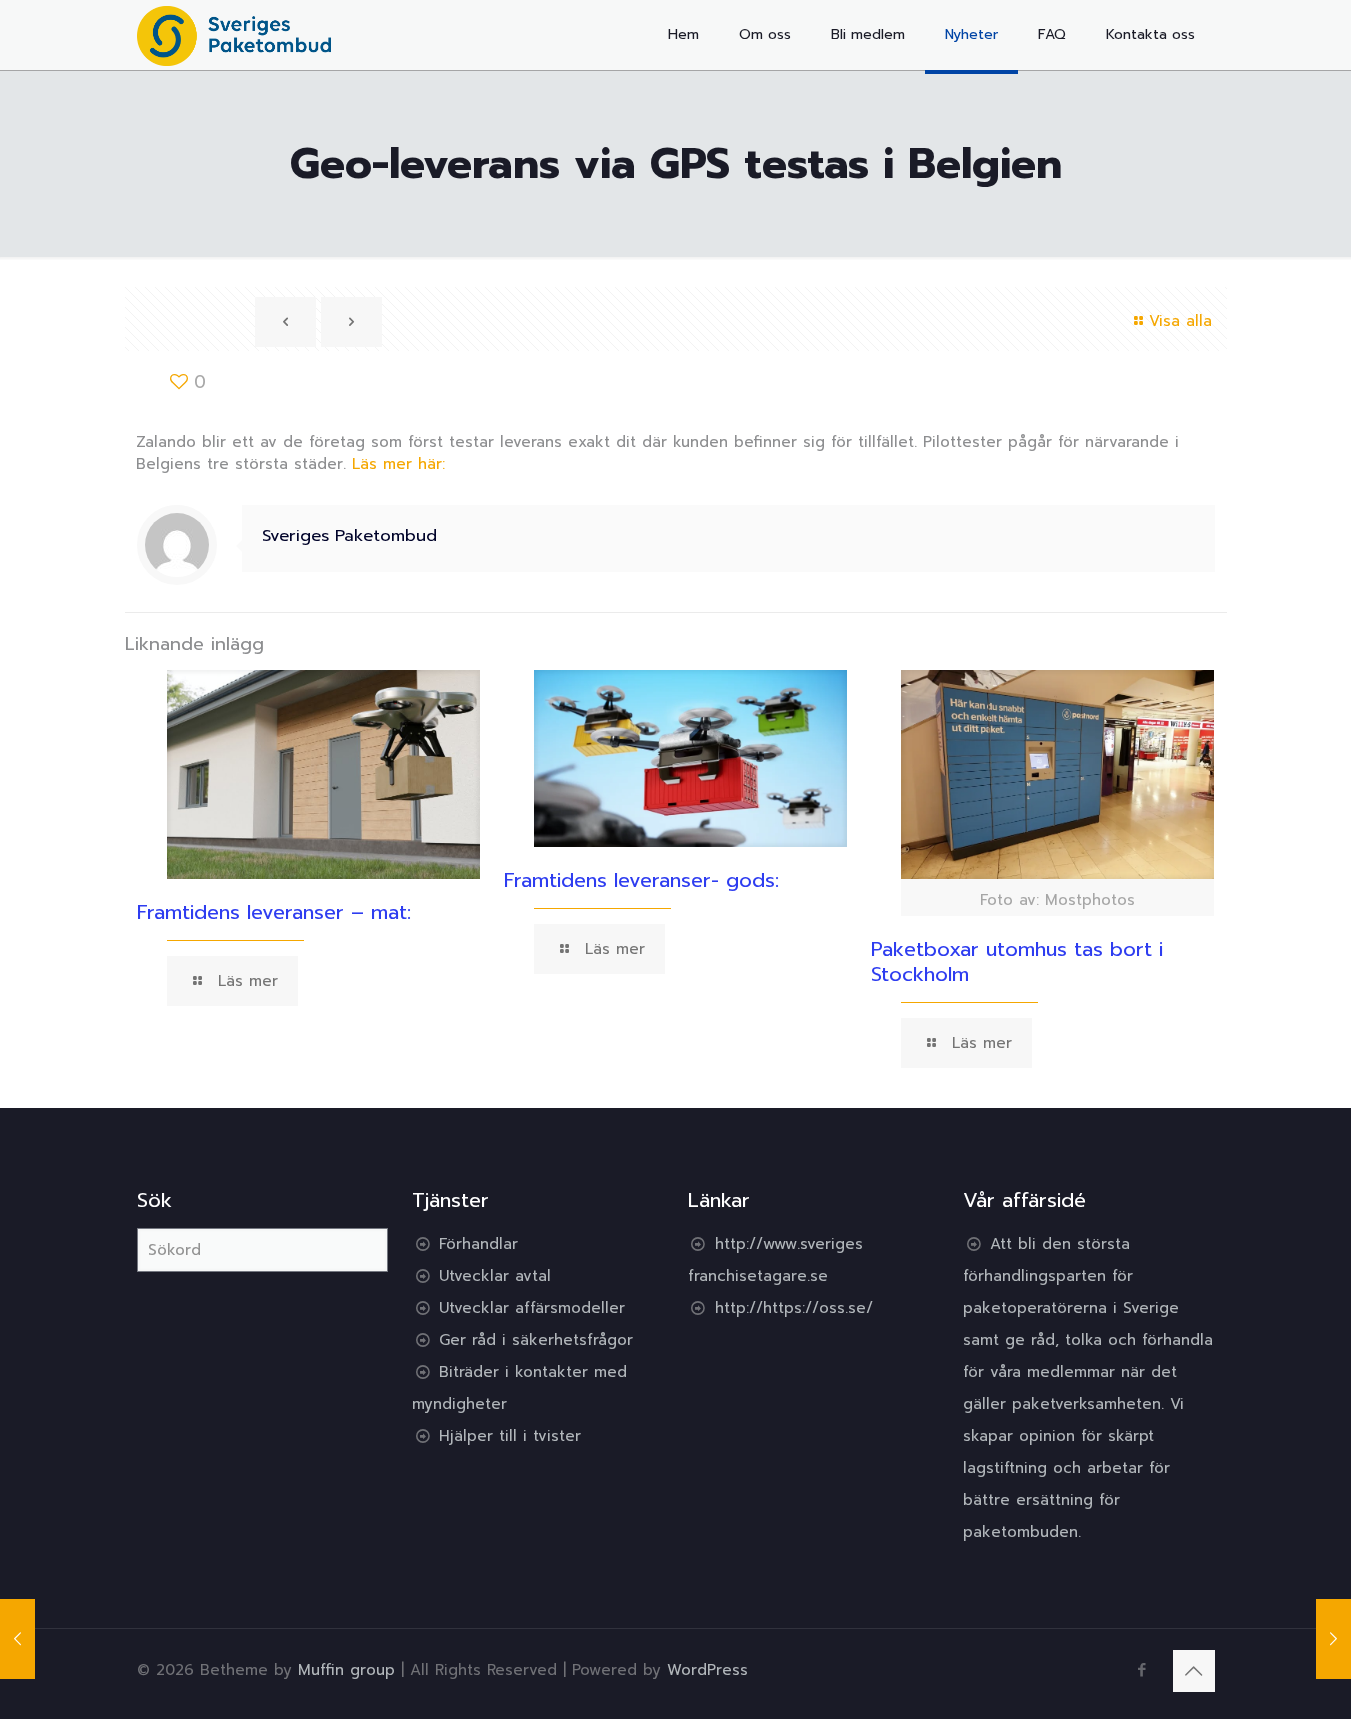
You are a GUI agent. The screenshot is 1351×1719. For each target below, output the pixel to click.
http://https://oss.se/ (794, 1308)
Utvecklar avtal (495, 1276)
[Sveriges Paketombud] (234, 35)
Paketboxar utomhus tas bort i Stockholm (1017, 961)
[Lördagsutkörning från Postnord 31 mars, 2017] (17, 1639)
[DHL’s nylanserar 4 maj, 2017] (1333, 1639)
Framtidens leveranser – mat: (274, 912)
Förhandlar (478, 1244)
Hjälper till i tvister (510, 1436)
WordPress (707, 1670)
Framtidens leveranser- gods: (641, 880)
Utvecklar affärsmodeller (532, 1308)
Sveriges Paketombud (349, 535)
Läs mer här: (398, 464)
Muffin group (346, 1670)
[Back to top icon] (1194, 1671)
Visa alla (1180, 321)
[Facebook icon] (1142, 1670)
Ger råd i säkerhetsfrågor (536, 1340)
